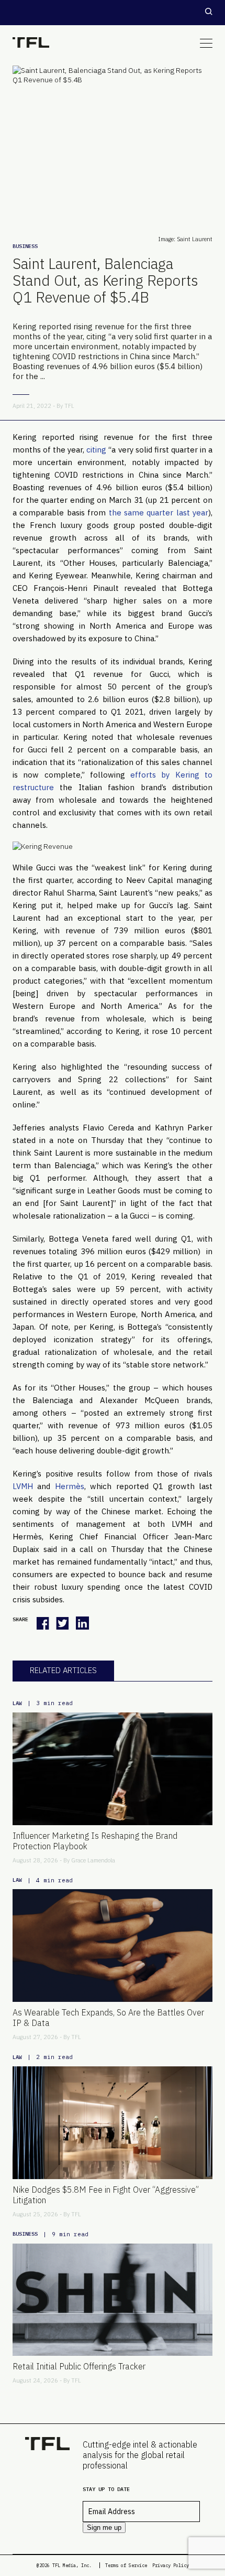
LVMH (23, 1486)
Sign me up (104, 2528)
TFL (69, 406)
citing (96, 450)
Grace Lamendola (93, 1860)
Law (17, 1703)
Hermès (70, 1486)
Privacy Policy (171, 2565)
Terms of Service (126, 2565)
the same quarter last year (159, 513)
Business (25, 246)
